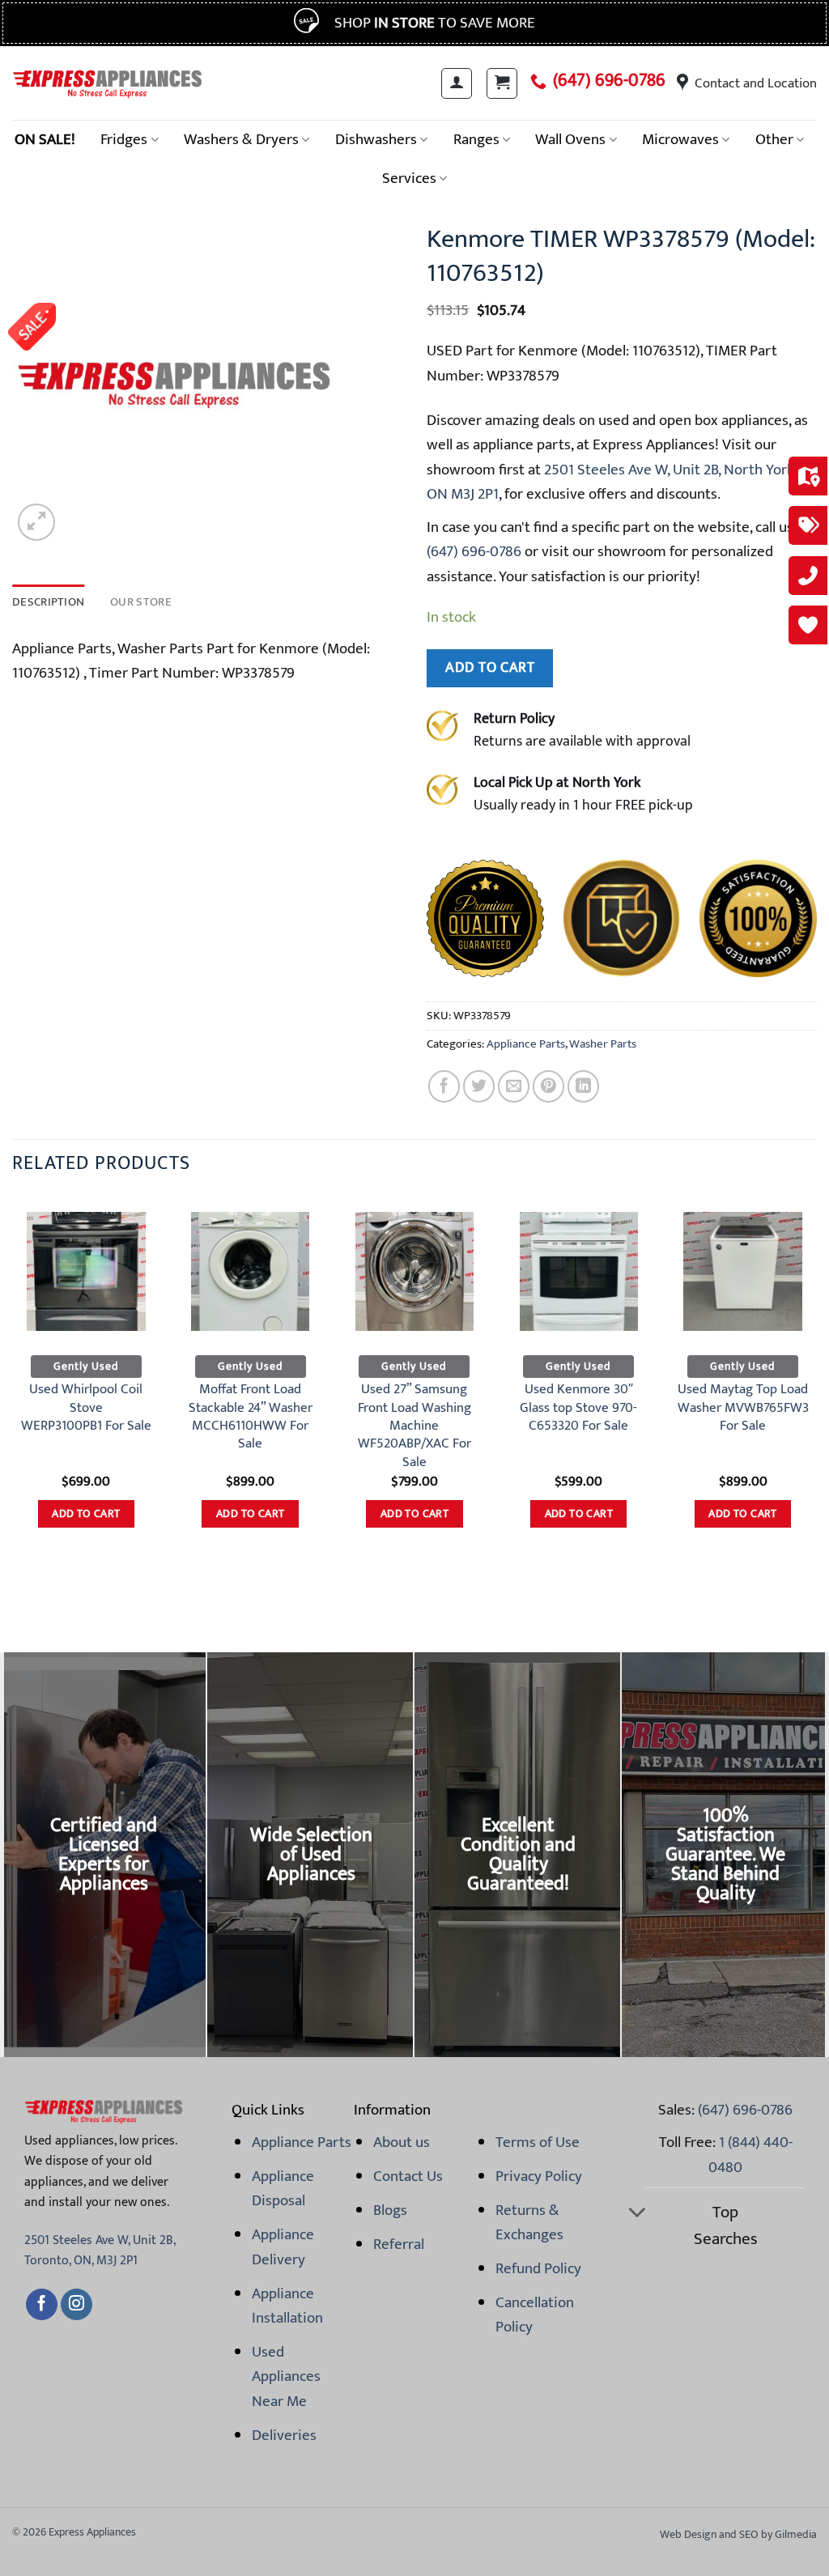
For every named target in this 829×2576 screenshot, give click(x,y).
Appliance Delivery (283, 2247)
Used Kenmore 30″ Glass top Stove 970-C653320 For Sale (578, 1407)
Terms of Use (538, 2142)
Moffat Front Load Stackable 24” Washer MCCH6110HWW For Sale (251, 1416)
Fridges (124, 139)
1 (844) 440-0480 (750, 2154)
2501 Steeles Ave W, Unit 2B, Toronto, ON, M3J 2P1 (100, 2251)
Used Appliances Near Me (286, 2376)
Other (774, 139)
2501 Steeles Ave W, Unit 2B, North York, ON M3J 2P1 (612, 482)
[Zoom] (36, 522)
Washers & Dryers (241, 139)
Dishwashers (376, 139)
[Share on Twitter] (479, 1086)
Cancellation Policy (535, 2315)
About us (402, 2142)
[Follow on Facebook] (42, 2305)
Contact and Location (756, 83)
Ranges (476, 139)
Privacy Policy (539, 2176)
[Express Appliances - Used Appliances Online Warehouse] (107, 83)
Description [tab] (48, 602)
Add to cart (490, 667)
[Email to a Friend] (514, 1086)
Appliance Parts (526, 1044)
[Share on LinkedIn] (583, 1086)
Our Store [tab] (141, 602)
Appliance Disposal (283, 2188)
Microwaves (680, 139)
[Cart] (502, 83)
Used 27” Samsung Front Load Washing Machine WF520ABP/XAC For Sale (414, 1425)
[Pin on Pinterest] (548, 1086)
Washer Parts (603, 1044)
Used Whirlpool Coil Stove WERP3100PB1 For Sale (86, 1407)
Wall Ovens (570, 139)
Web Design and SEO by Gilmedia (738, 2534)
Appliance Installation (287, 2306)
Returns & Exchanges (529, 2222)
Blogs (390, 2210)
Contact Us (408, 2176)
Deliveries (284, 2435)
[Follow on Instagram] (77, 2305)
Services (409, 178)
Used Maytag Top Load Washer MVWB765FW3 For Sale (743, 1407)
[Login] (457, 83)
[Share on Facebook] (444, 1086)
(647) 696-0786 (609, 81)
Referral (399, 2244)
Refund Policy (538, 2268)
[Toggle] (637, 2214)
